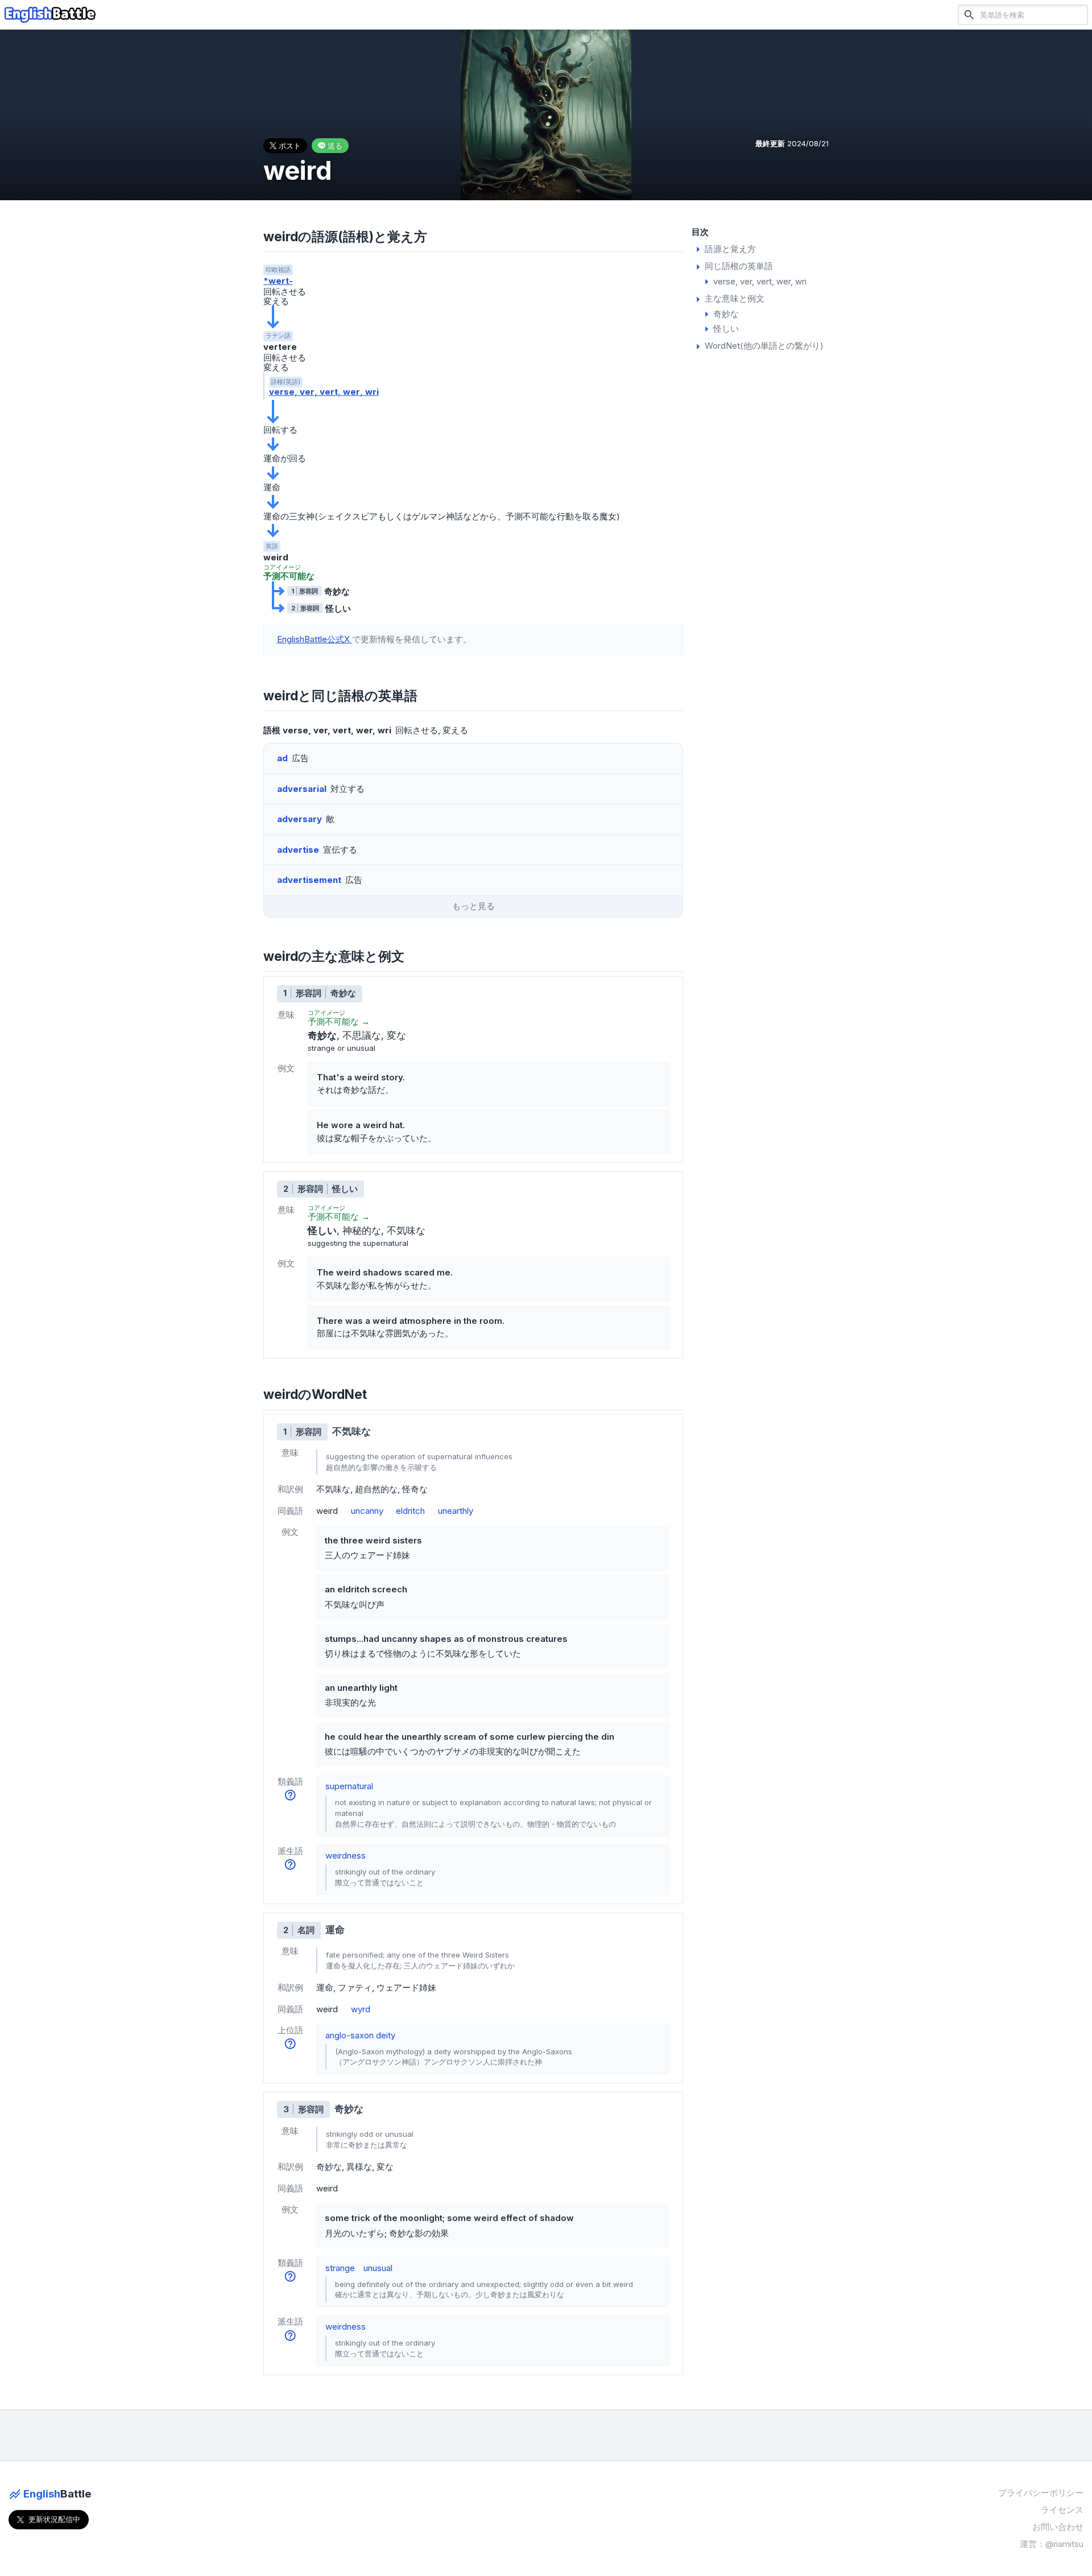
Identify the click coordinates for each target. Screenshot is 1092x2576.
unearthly (456, 1511)
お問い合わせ (1058, 2527)
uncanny (367, 1511)
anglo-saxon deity (360, 2035)
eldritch (410, 1511)
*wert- (278, 281)
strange (340, 2268)
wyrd (361, 2009)
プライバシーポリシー (1041, 2493)
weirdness (346, 1855)
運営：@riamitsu (1052, 2544)
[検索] (969, 15)
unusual (378, 2268)
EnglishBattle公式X (315, 639)
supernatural (349, 1786)
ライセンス (1062, 2510)
